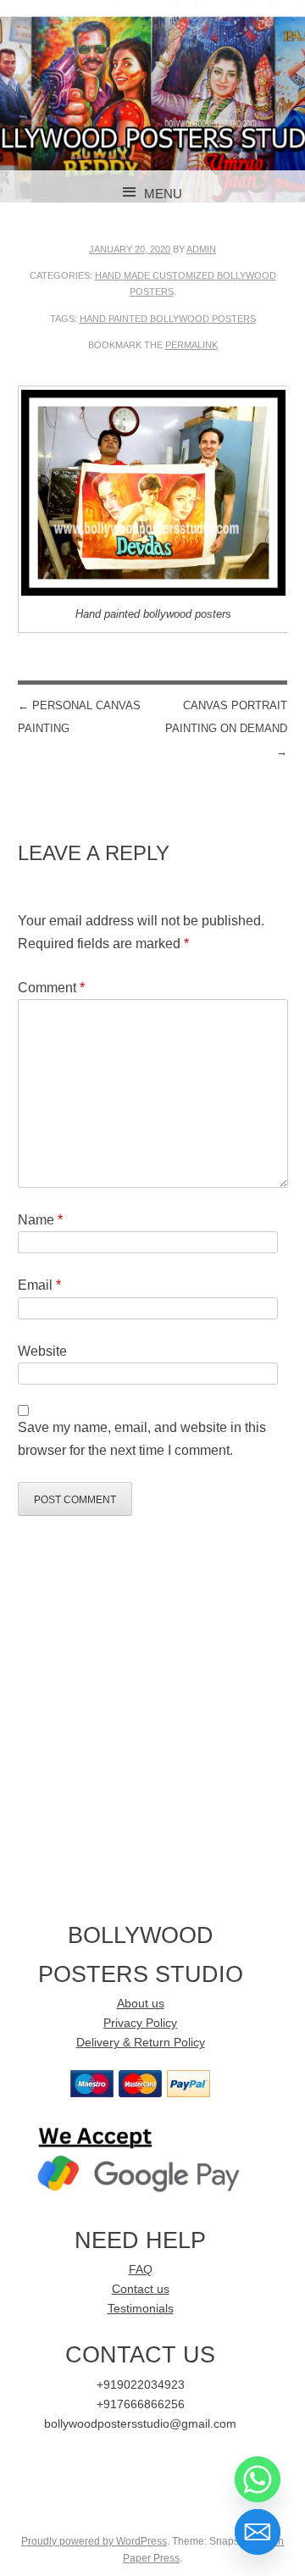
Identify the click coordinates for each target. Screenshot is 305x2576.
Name (40, 1220)
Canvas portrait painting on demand (226, 728)
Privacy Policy (140, 2023)
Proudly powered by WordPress (94, 2541)
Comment (51, 988)
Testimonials (141, 2309)
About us (141, 2004)
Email (39, 1285)
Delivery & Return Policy (141, 2043)
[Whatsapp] (258, 2479)
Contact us (141, 2289)
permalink (191, 345)
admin (201, 249)
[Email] (258, 2532)
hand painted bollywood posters (168, 319)
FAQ (141, 2270)
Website (42, 1351)
